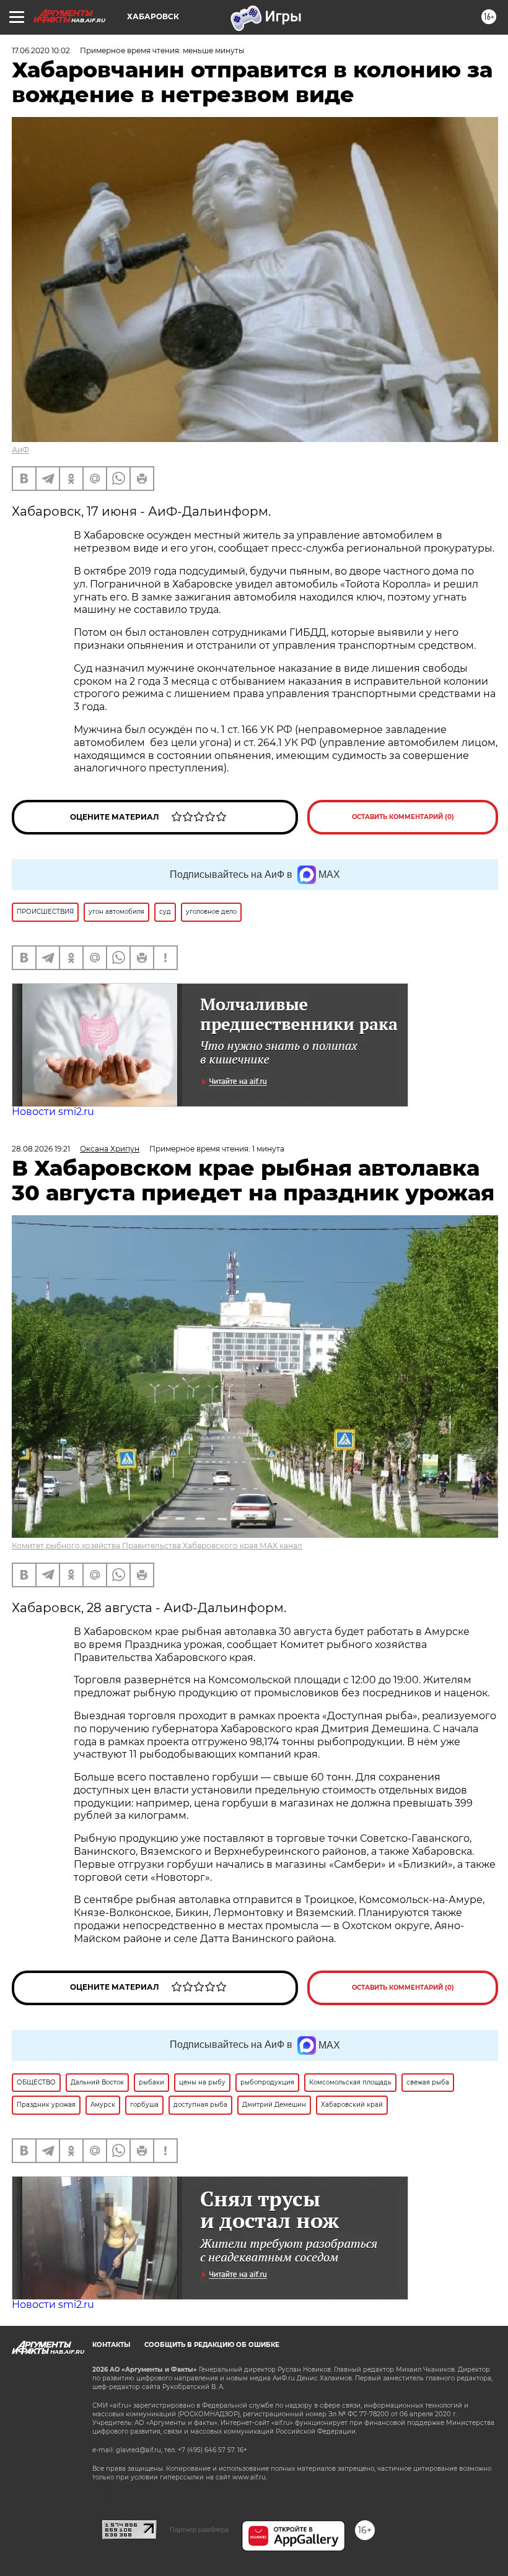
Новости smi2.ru (53, 1112)
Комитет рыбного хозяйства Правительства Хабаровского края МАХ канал (157, 1546)
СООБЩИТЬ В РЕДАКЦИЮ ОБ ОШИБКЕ (212, 2345)
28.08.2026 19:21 (41, 1149)
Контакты (111, 2345)
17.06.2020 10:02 (41, 50)
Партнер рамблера (199, 2530)
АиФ (20, 450)
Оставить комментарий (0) (403, 817)
